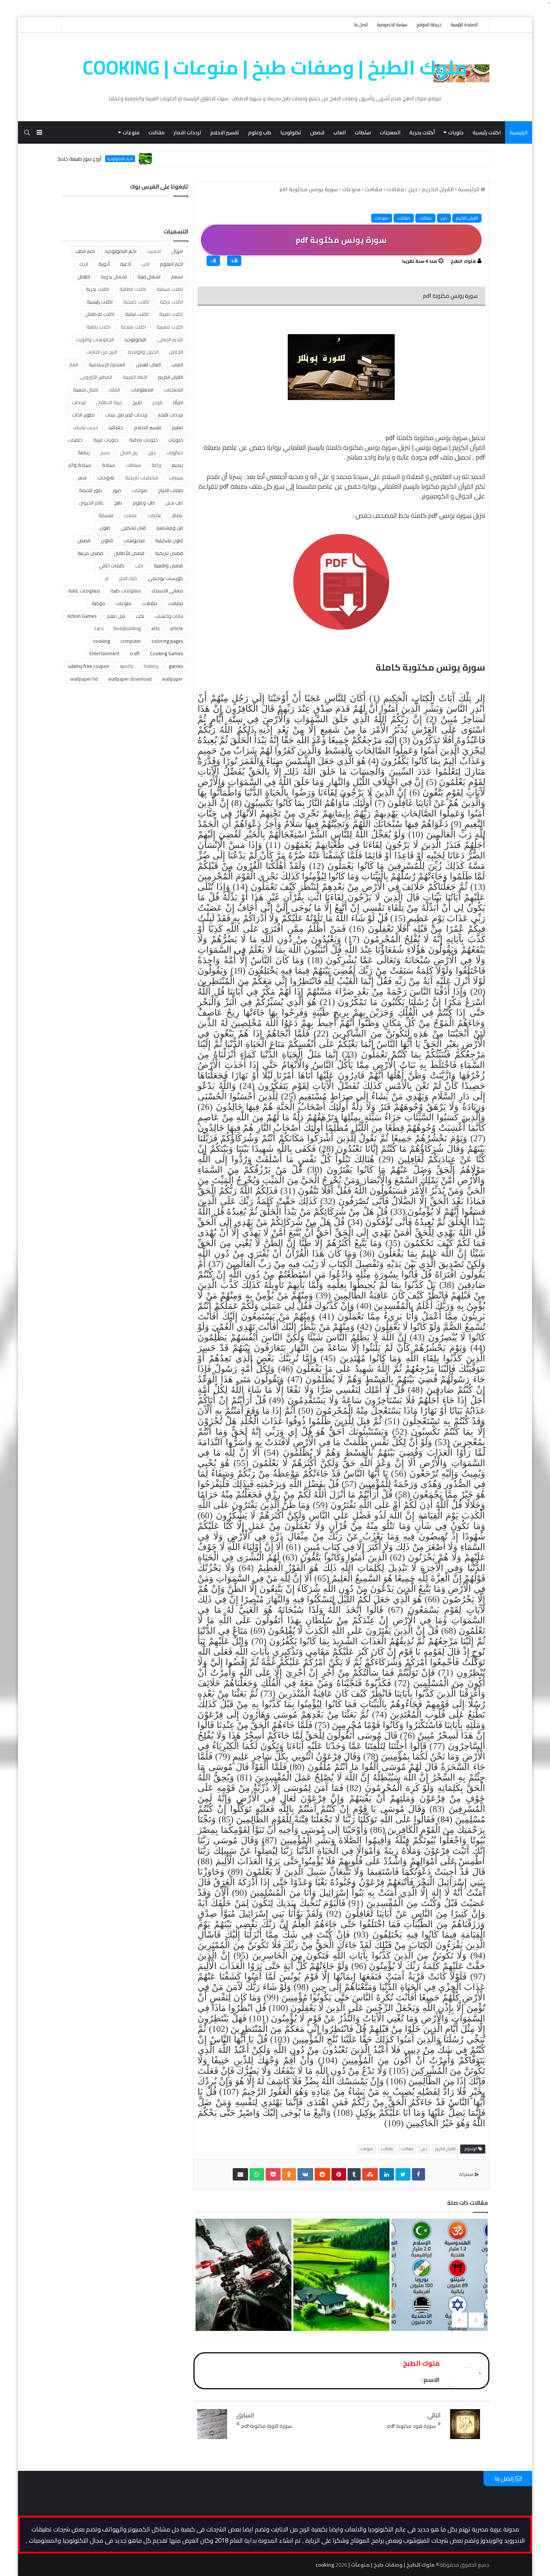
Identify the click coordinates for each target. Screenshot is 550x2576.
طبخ (118, 503)
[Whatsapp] (257, 2174)
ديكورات (175, 452)
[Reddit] (322, 2174)
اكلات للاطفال (100, 314)
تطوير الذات (83, 415)
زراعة (156, 465)
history (151, 666)
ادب (145, 264)
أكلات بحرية (422, 132)
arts (155, 628)
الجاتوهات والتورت (95, 339)
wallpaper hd (84, 679)
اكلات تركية (171, 302)
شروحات (106, 477)
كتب (139, 565)
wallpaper (172, 679)
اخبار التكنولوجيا (178, 159)
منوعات (131, 132)
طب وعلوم (260, 132)
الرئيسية (519, 132)
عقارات (155, 515)
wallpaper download (130, 679)
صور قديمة (91, 490)
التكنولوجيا (135, 339)
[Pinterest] (339, 2174)
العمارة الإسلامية (107, 364)
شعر (82, 477)
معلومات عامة (84, 590)
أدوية (104, 264)
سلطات (363, 132)
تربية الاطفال (109, 402)
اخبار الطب (85, 251)
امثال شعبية (85, 390)
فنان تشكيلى (133, 528)
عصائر (178, 515)
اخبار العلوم (171, 264)
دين (444, 218)
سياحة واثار (80, 465)
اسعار (177, 277)
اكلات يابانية (98, 327)
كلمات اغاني (111, 565)
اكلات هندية (133, 327)
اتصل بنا (361, 25)
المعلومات (142, 390)
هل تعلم (116, 616)
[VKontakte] (305, 2174)
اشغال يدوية (114, 277)
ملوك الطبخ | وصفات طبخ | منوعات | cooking (275, 67)
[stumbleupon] (370, 2174)
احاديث (154, 251)
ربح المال (129, 452)
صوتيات (140, 490)
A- (213, 261)
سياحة (109, 465)
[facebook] (418, 2174)
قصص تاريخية (169, 553)
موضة (98, 603)
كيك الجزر (128, 578)
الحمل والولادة (143, 352)
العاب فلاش (148, 364)
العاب (340, 132)
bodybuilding (127, 628)
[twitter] (403, 2174)
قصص (317, 132)
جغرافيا (116, 427)
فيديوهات (134, 540)
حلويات (456, 132)
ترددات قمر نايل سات (126, 415)
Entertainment (104, 653)
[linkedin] (387, 2174)
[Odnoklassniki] (289, 2174)
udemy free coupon (89, 666)
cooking (102, 641)
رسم (105, 452)
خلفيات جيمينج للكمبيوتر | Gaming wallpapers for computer (340, 2306)
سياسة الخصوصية (392, 25)
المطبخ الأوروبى (96, 377)
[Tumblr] (354, 2174)
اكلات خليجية (136, 302)
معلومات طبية (126, 590)
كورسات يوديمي (165, 578)
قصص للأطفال (129, 553)
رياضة (84, 452)
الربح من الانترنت (102, 352)
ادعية (126, 264)
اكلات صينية (171, 314)
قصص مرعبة (90, 553)
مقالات (157, 132)
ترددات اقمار (187, 132)
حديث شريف (85, 427)
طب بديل (174, 503)
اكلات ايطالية (133, 289)
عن (243, 447)
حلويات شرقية (143, 440)
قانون (107, 540)
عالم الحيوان (91, 503)
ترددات (79, 402)
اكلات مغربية (170, 327)
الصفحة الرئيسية (464, 25)
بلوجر (157, 402)
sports (126, 666)
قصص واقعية (168, 565)
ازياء (84, 264)
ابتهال (177, 251)
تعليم (177, 427)
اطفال (84, 277)
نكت (140, 616)
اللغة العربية (135, 377)
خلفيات (75, 440)
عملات (131, 515)
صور (117, 490)
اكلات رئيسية (487, 132)
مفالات (425, 218)
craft (135, 653)
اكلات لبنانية (137, 314)
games (176, 666)
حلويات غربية (106, 440)
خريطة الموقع (429, 25)
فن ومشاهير (170, 528)
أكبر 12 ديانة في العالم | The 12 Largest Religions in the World (243, 2306)
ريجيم (177, 465)
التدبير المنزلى (170, 339)
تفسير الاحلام (225, 132)
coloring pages (167, 641)
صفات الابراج (170, 490)
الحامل (176, 352)
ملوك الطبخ (463, 261)
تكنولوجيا (291, 132)
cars (99, 628)
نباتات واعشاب (169, 616)
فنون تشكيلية (169, 540)
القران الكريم (467, 218)
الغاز (74, 364)
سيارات (176, 477)
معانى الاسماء (167, 590)
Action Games (82, 616)
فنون (105, 528)
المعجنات (390, 132)
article (176, 628)
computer (131, 641)
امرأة (178, 402)
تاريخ (137, 402)
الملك (114, 390)
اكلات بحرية (97, 289)
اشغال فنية (149, 277)
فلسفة (106, 515)
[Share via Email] (240, 2174)
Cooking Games (166, 653)
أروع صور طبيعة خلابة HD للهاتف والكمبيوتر (114, 159)
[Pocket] (273, 2174)
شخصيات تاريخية (142, 477)
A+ (234, 261)
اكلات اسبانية (170, 289)
